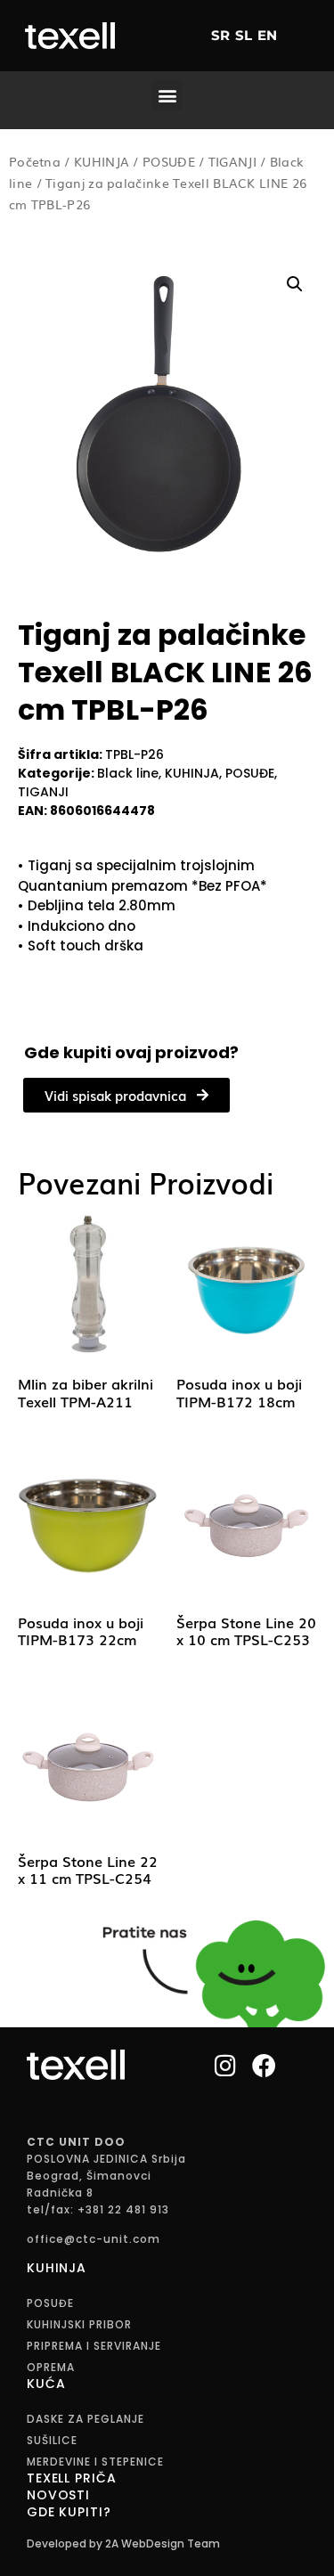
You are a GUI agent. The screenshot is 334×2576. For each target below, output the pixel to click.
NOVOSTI (58, 2495)
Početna (35, 161)
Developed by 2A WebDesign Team (123, 2543)
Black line (128, 773)
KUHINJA (102, 161)
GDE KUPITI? (69, 2512)
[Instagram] (226, 2064)
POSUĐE (169, 161)
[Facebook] (264, 2064)
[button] (167, 95)
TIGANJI (232, 161)
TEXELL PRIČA (71, 2478)
